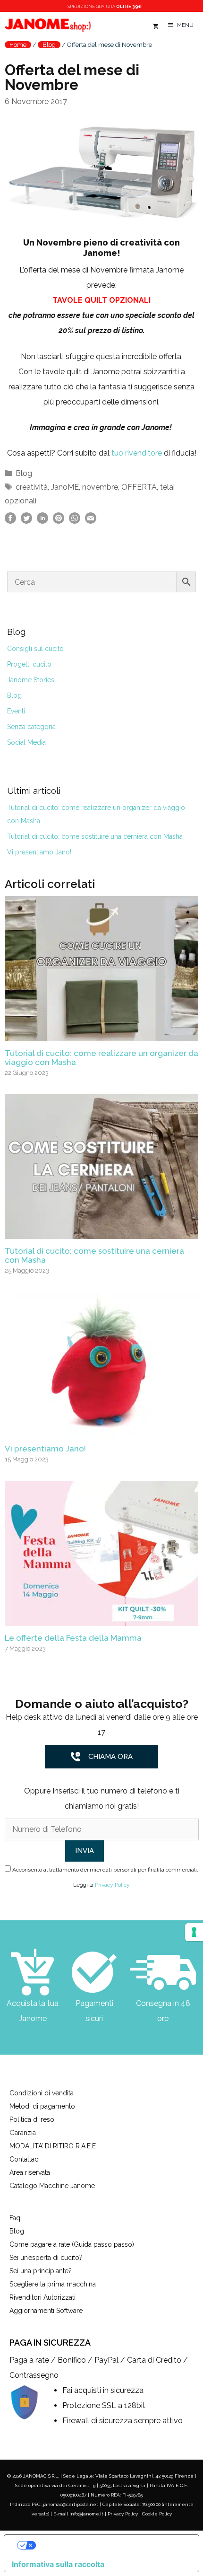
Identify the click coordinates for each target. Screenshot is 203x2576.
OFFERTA (139, 487)
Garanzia (23, 2133)
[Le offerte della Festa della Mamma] (101, 1618)
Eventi (16, 711)
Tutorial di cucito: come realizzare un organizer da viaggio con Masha (101, 1058)
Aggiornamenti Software (46, 2311)
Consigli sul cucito (35, 649)
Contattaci (25, 2159)
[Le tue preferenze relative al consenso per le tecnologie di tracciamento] (194, 1932)
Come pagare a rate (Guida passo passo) (72, 2244)
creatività (32, 487)
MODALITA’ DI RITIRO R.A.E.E (53, 2146)
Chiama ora (110, 1757)
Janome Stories (31, 680)
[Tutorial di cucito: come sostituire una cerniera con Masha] (101, 1231)
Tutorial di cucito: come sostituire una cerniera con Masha (95, 836)
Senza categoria (31, 727)
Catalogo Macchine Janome (52, 2186)
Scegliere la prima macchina (53, 2284)
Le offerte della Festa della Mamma (73, 1638)
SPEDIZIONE (105, 7)
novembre (100, 487)
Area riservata (30, 2172)
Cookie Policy (157, 2514)
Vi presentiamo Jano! (39, 852)
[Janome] (48, 26)
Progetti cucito (29, 664)
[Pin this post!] (59, 521)
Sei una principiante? (41, 2271)
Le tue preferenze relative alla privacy (111, 2545)
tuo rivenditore (137, 453)
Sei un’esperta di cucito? (46, 2258)
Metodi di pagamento (42, 2106)
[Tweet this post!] (26, 521)
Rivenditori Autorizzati (42, 2297)
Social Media (26, 742)
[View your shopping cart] (155, 27)
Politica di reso (32, 2119)
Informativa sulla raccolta (58, 2564)
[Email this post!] (91, 521)
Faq (15, 2218)
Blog (49, 45)
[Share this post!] (10, 521)
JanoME (65, 487)
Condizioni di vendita (42, 2093)
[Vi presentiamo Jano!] (101, 1429)
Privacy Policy (112, 1885)
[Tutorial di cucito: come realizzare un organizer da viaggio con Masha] (101, 1033)
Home (18, 45)
